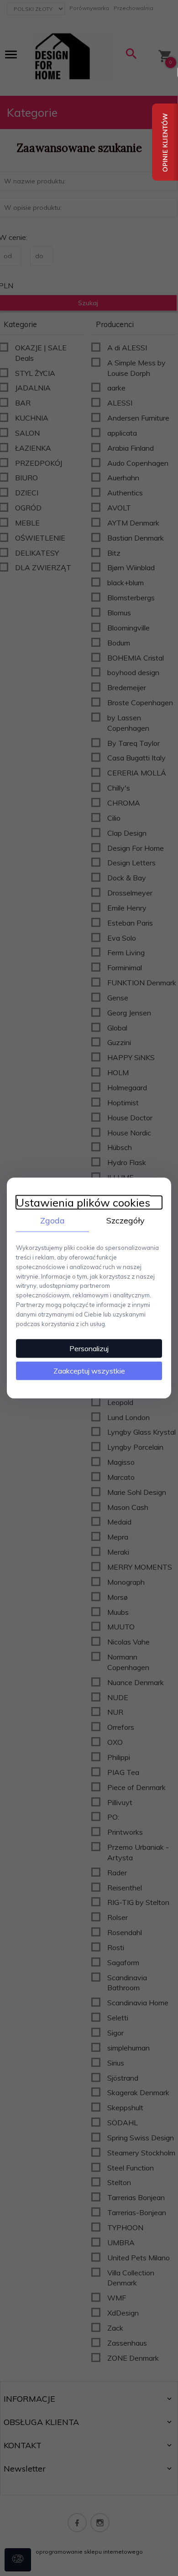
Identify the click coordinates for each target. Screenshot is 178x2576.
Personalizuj (89, 1348)
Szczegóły (126, 1220)
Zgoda (52, 1220)
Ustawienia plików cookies (83, 1202)
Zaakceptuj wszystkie (89, 1371)
